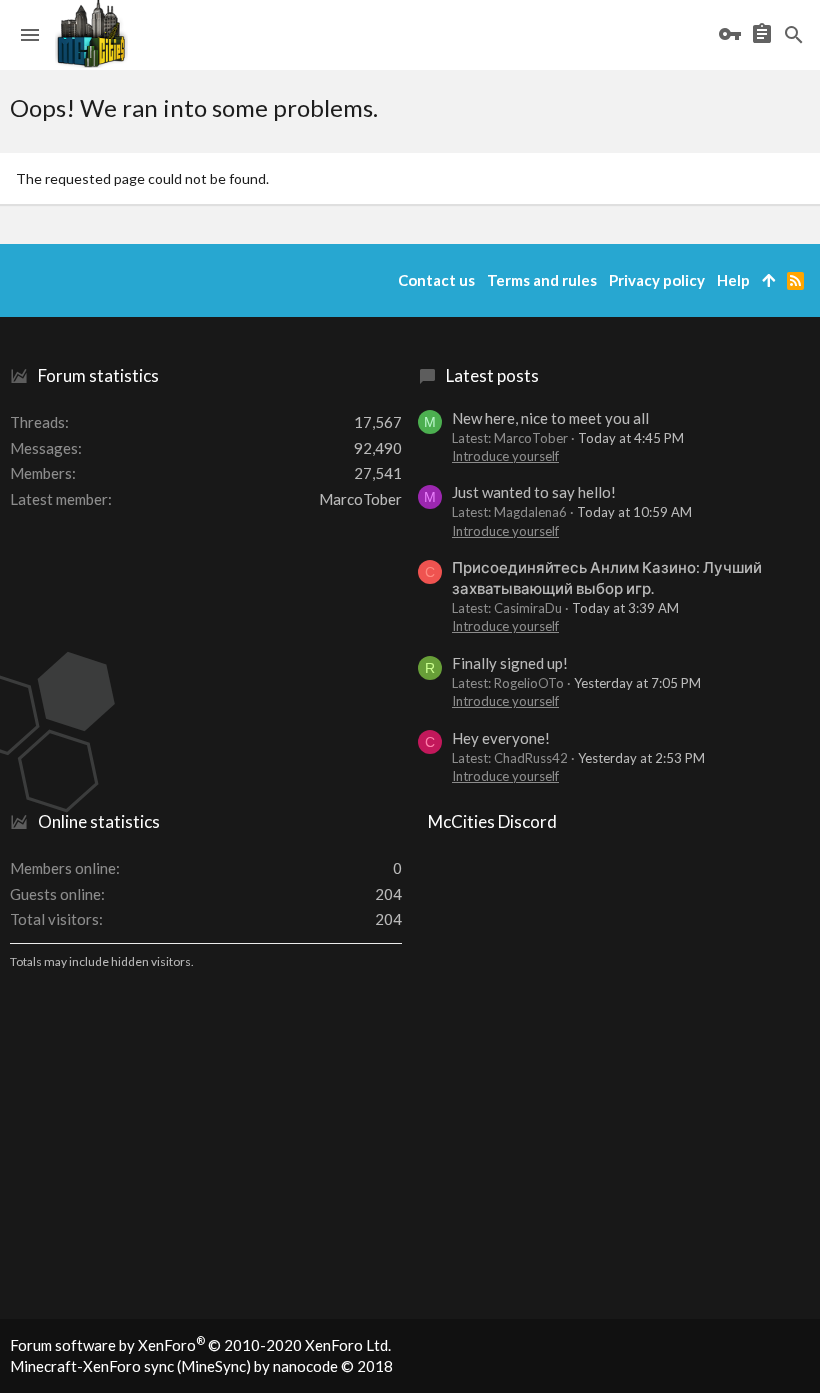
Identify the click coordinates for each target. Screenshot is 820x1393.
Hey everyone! (501, 738)
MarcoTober (360, 499)
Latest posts (492, 375)
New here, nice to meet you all (550, 418)
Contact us (436, 280)
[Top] (768, 280)
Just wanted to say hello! (534, 492)
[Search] (794, 35)
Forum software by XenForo (200, 1345)
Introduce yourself (505, 456)
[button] (30, 35)
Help (733, 280)
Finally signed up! (510, 663)
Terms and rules (542, 280)
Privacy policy (657, 280)
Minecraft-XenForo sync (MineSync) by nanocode (201, 1366)
